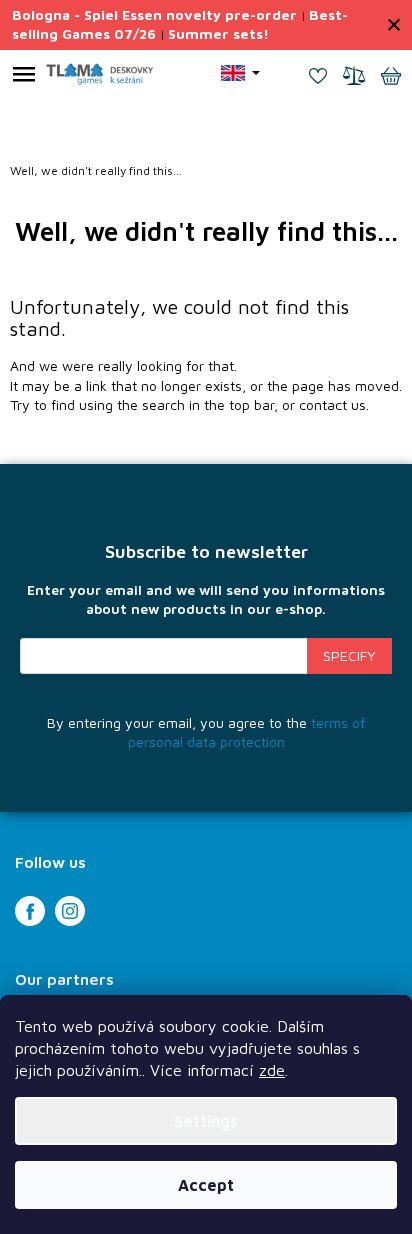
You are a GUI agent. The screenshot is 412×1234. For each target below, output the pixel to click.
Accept (206, 1185)
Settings (206, 1121)
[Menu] (24, 78)
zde (272, 1070)
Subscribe (349, 656)
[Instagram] (70, 911)
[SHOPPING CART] (391, 78)
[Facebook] (30, 911)
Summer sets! (218, 33)
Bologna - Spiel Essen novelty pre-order (154, 14)
